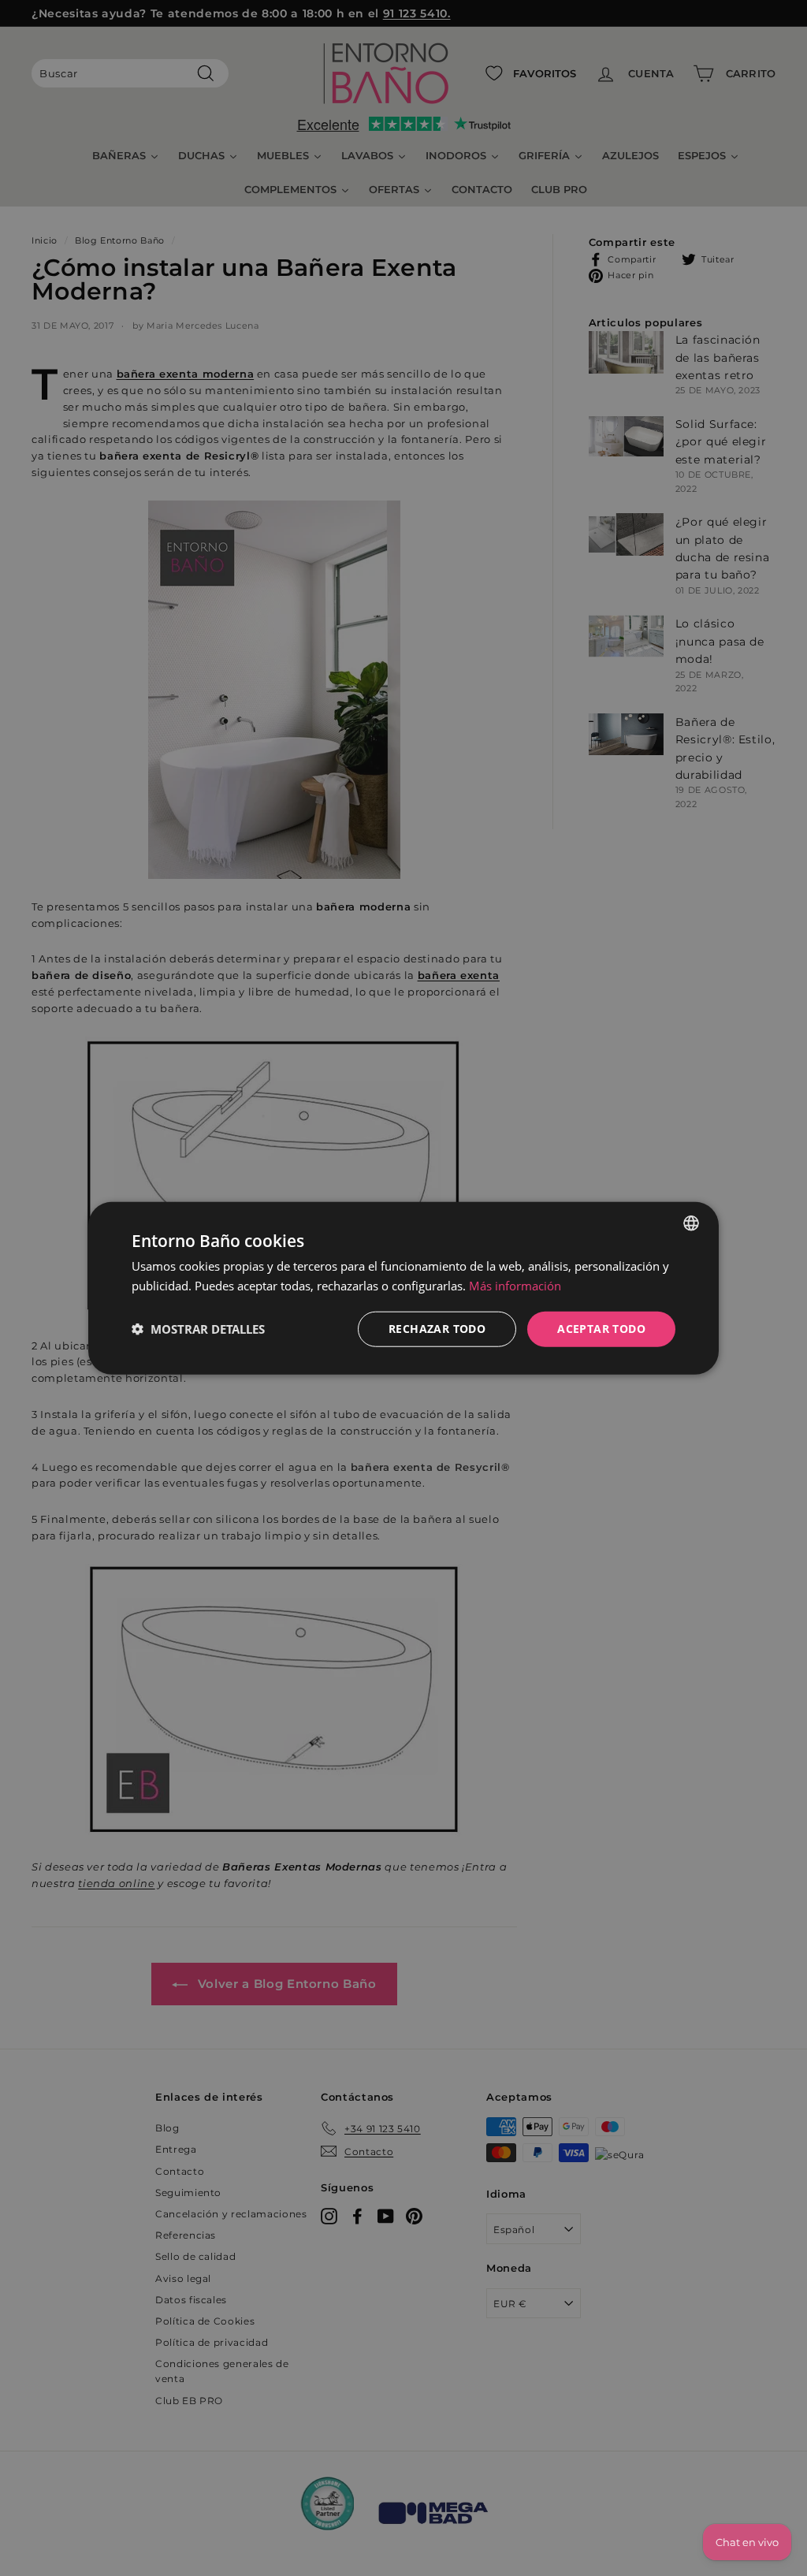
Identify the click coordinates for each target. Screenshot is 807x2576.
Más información (515, 1286)
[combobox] (691, 1223)
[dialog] (403, 1288)
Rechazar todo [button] (437, 1329)
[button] (198, 1329)
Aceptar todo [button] (601, 1329)
